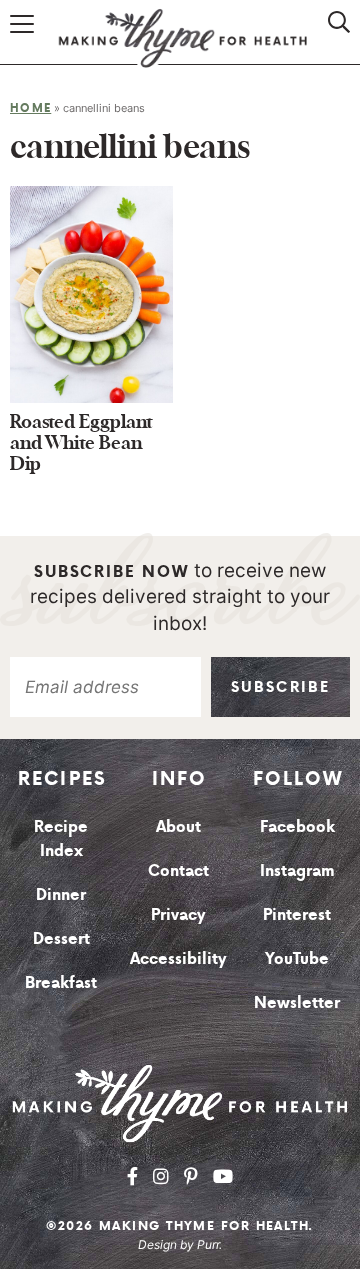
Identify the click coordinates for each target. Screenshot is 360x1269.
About (178, 826)
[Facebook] (132, 1176)
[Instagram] (161, 1176)
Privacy (178, 914)
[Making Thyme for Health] (180, 1103)
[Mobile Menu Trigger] (25, 42)
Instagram (297, 870)
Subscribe (280, 687)
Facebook (297, 826)
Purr (208, 1244)
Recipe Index (61, 838)
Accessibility (178, 958)
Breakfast (61, 982)
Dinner (61, 894)
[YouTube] (223, 1176)
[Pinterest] (191, 1176)
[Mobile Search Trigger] (333, 42)
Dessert (61, 938)
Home (30, 108)
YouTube (297, 958)
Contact (178, 870)
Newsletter (297, 1002)
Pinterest (297, 914)
